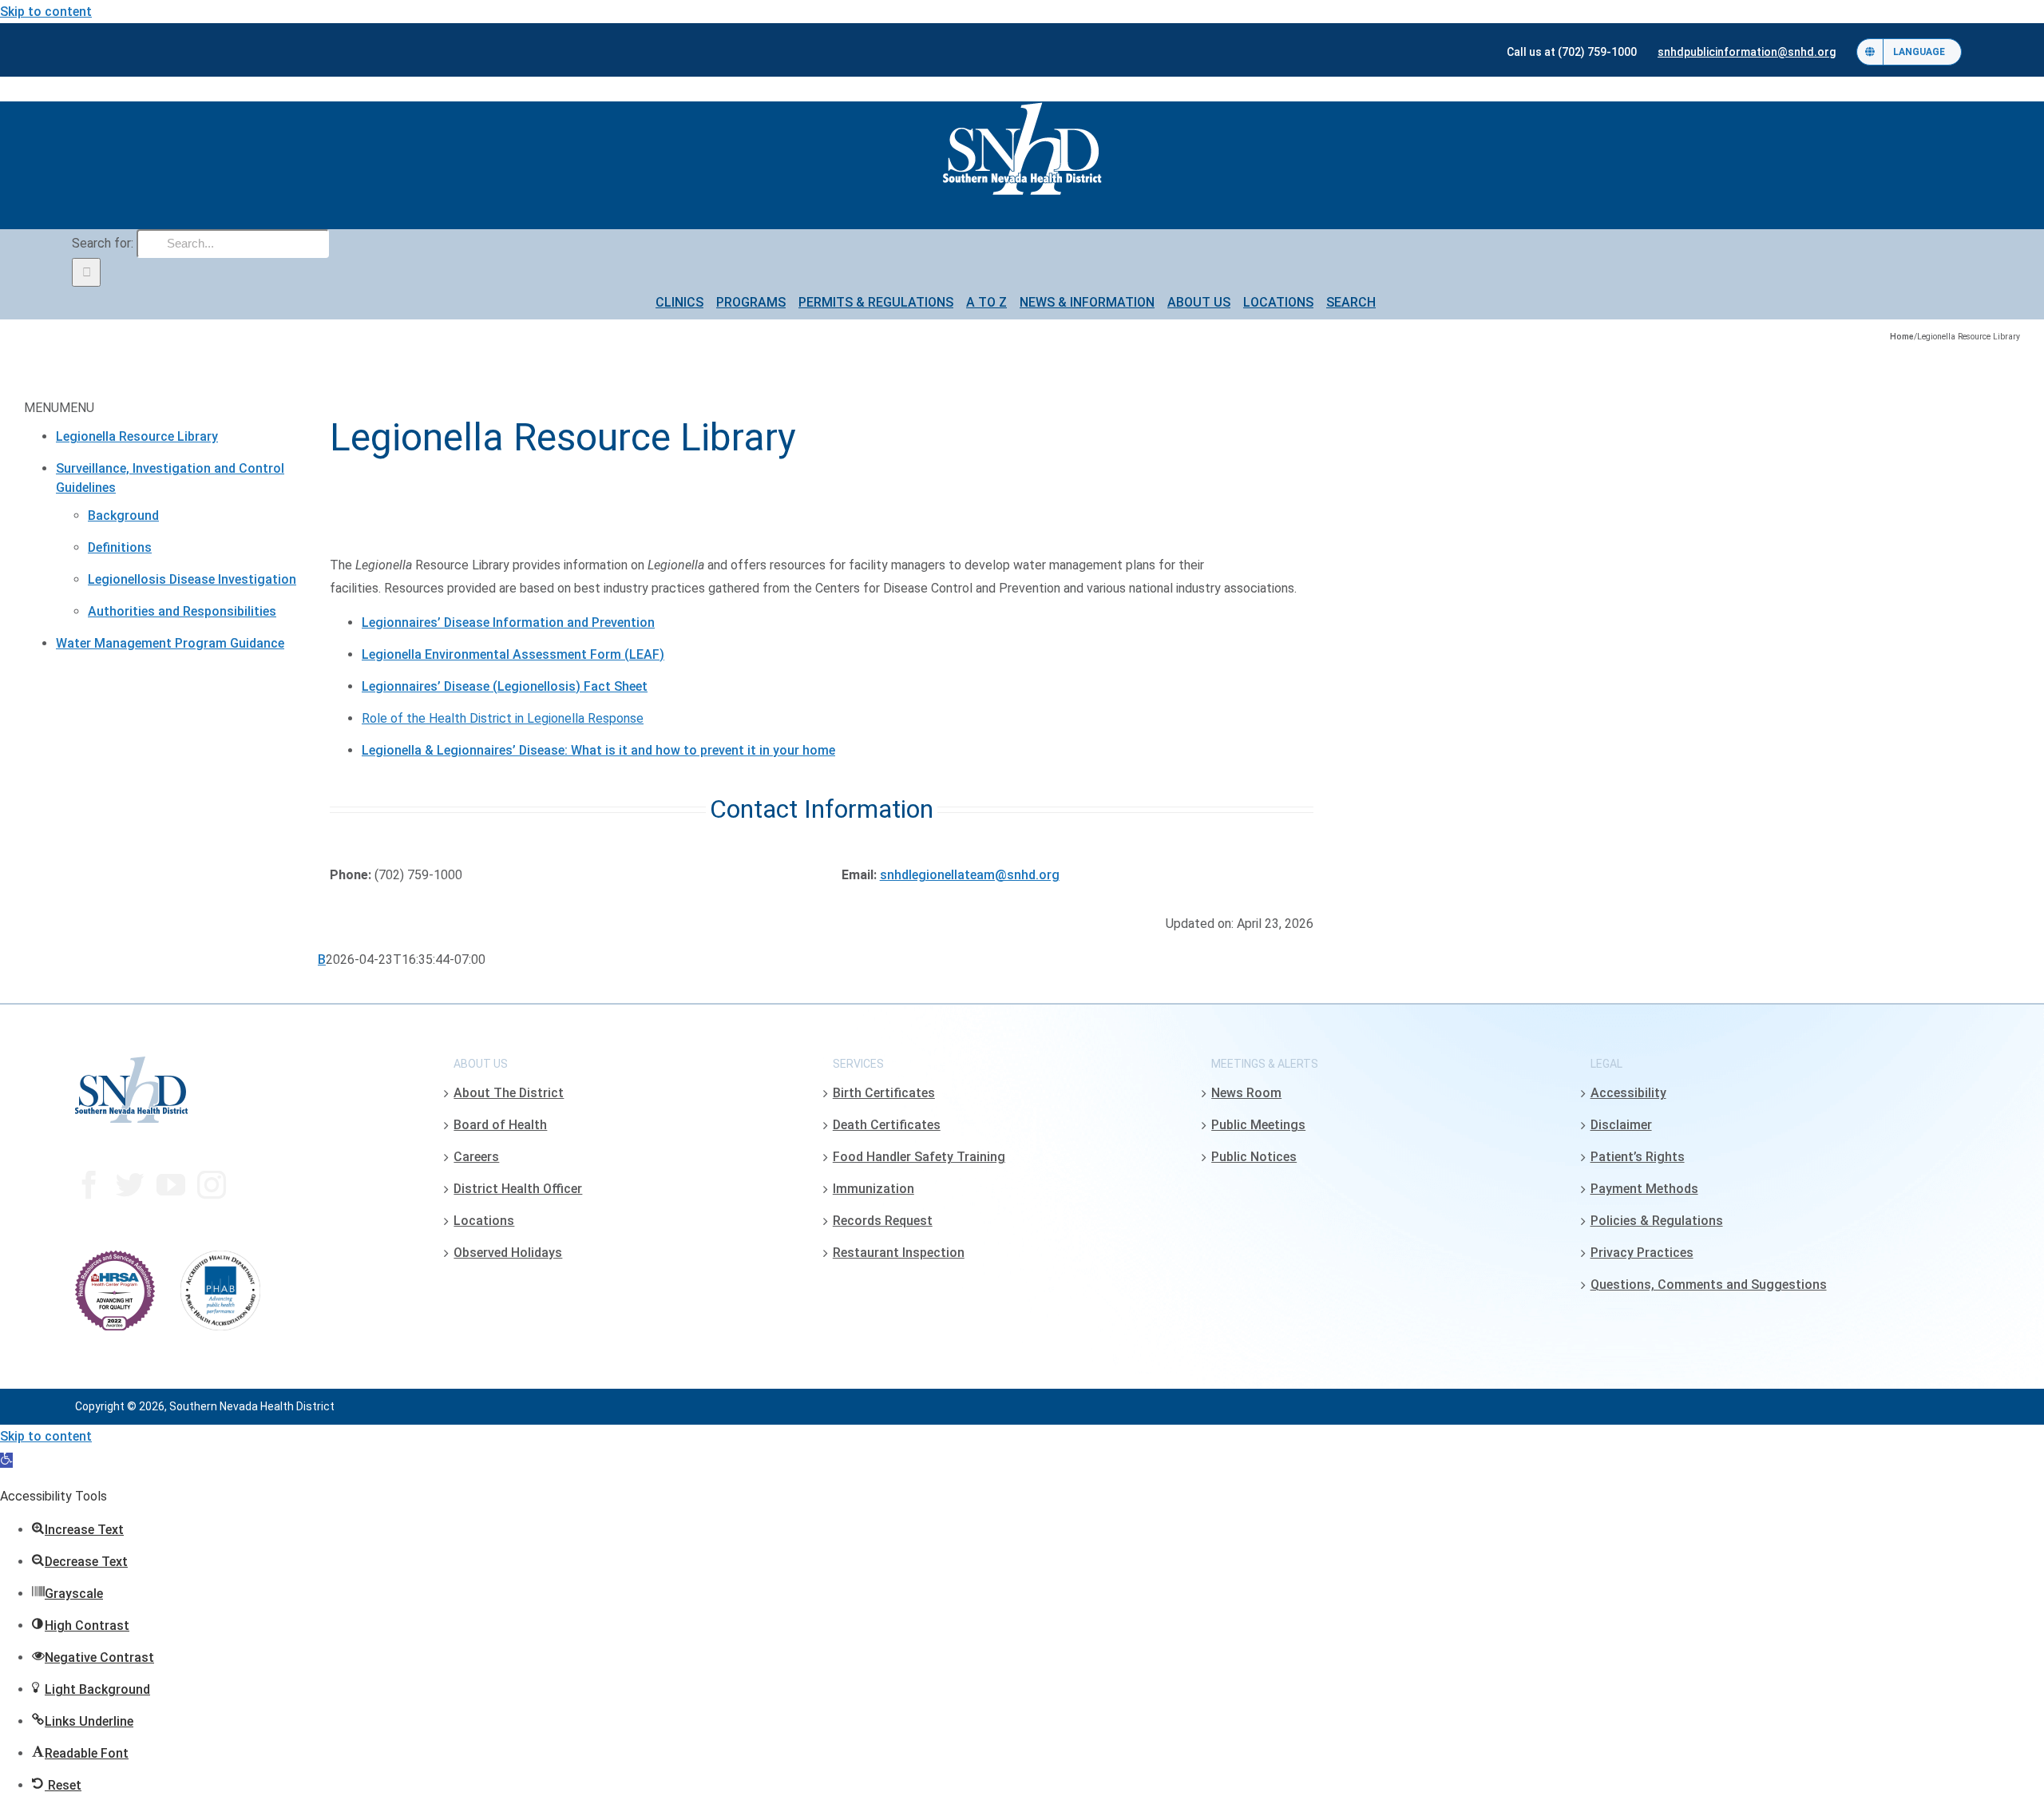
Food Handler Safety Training (919, 1157)
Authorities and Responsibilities (182, 611)
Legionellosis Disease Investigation (192, 579)
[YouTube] (171, 1185)
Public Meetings (1258, 1125)
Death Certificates (887, 1125)
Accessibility (1628, 1093)
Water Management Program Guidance (170, 643)
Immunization (873, 1189)
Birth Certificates (884, 1093)
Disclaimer (1621, 1125)
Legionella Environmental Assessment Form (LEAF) (513, 654)
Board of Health (500, 1125)
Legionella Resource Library (137, 436)
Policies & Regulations (1657, 1221)
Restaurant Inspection (899, 1253)
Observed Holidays (508, 1253)
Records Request (883, 1221)
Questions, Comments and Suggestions (1709, 1285)
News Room (1246, 1093)
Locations (484, 1221)
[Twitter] (130, 1185)
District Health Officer (518, 1189)
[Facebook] (89, 1185)
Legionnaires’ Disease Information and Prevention (508, 622)
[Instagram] (212, 1185)
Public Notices (1254, 1157)
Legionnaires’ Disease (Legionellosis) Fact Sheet (505, 686)
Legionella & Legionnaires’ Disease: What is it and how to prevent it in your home (598, 750)
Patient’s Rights (1638, 1157)
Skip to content (46, 12)
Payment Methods (1644, 1189)
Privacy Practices (1642, 1253)
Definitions (120, 547)
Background (123, 515)
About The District (509, 1093)
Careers (476, 1157)
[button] (6, 1460)
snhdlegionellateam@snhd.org (970, 875)
